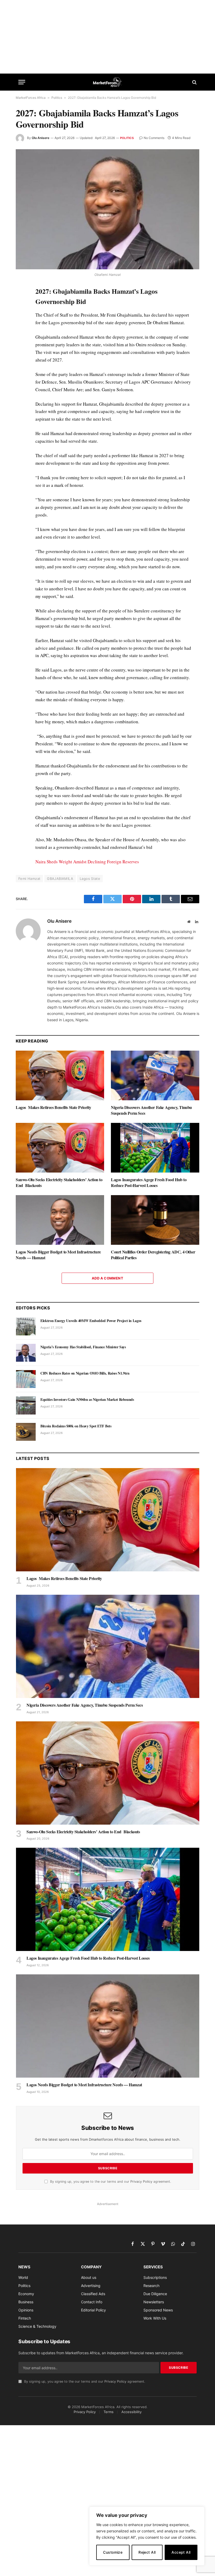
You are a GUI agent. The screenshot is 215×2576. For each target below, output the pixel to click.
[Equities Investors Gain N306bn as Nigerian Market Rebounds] (26, 1405)
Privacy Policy (141, 2182)
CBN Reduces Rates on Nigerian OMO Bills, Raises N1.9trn (85, 1373)
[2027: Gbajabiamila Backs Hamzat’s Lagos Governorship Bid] (107, 209)
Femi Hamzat (29, 879)
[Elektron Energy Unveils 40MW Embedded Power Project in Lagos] (26, 1326)
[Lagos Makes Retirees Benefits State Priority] (60, 1076)
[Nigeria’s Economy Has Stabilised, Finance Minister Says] (26, 1353)
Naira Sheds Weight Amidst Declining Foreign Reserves (87, 862)
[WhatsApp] (21, 400)
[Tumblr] (21, 363)
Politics (57, 98)
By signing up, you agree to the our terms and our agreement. (110, 2182)
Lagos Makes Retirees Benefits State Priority (53, 1107)
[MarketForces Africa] (108, 82)
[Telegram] (21, 388)
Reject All (147, 2552)
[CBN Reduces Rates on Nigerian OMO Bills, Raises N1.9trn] (26, 1379)
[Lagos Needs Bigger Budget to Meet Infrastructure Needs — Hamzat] (60, 1220)
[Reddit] (21, 375)
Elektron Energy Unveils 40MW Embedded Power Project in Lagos (91, 1321)
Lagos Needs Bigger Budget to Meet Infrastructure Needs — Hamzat (58, 1255)
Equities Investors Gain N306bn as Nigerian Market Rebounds (87, 1400)
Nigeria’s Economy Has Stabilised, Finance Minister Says (83, 1347)
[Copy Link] (21, 412)
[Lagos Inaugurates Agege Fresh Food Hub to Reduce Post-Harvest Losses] (155, 1148)
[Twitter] (21, 315)
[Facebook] (21, 303)
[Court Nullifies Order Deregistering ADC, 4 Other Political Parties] (155, 1220)
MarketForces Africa (31, 98)
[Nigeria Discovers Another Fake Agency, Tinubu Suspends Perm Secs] (155, 1076)
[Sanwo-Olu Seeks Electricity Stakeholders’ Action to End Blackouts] (60, 1148)
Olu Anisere (41, 138)
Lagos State (90, 879)
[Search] (194, 82)
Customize (113, 2552)
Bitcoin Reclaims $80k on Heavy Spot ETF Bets (76, 1426)
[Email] (21, 351)
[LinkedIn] (21, 327)
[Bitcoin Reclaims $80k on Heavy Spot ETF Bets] (26, 1432)
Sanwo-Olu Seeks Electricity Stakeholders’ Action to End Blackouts (59, 1183)
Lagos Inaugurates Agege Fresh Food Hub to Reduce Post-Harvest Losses (149, 1183)
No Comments (154, 138)
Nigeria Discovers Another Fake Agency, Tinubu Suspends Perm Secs (151, 1110)
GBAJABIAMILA (60, 879)
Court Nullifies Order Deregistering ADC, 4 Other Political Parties (153, 1255)
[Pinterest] (21, 339)
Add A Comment (107, 1278)
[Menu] (22, 82)
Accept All (181, 2552)
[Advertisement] (107, 37)
